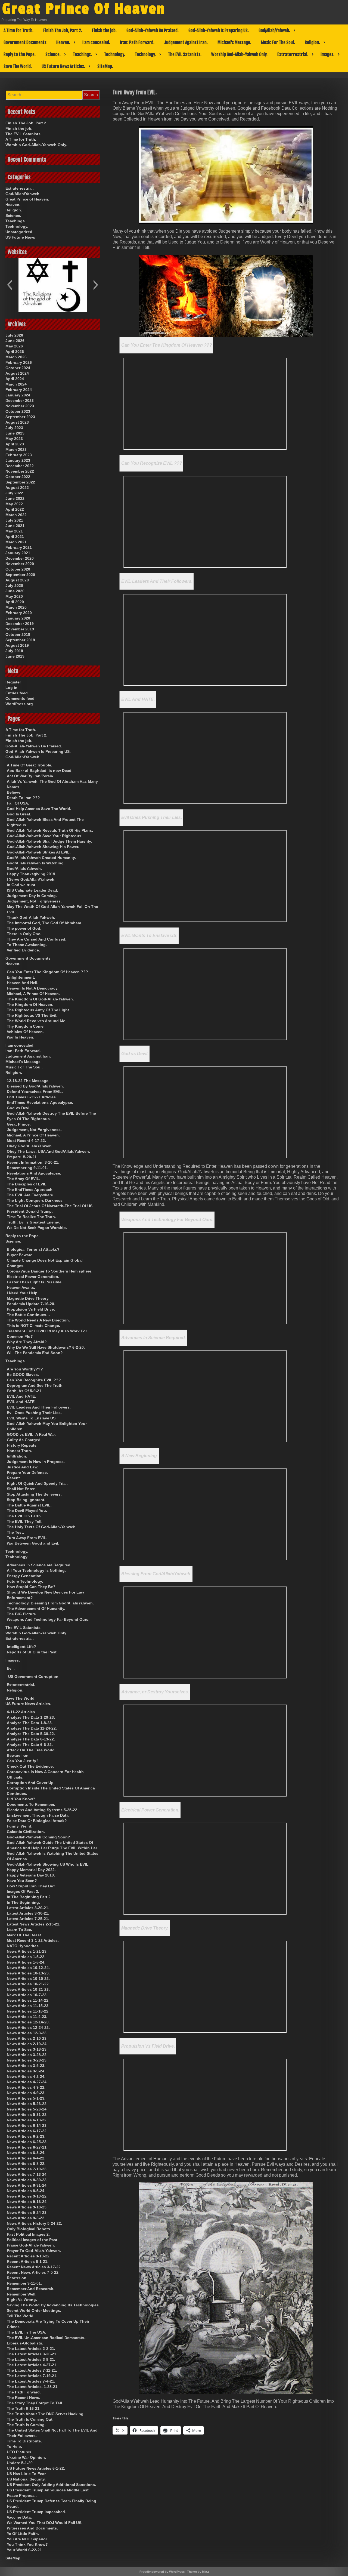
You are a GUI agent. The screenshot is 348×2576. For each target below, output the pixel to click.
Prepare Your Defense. (27, 1472)
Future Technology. (25, 1581)
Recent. (14, 1478)
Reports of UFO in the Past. (32, 1652)
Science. (53, 54)
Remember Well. (22, 2294)
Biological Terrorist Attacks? (33, 1249)
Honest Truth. (19, 1451)
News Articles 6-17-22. (27, 2131)
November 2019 (20, 629)
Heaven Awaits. (21, 1287)
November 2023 (20, 406)
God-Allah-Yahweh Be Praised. (153, 30)
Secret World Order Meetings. (34, 2310)
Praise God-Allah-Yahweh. (31, 2245)
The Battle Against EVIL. (29, 1505)
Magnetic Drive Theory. (145, 1928)
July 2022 (14, 493)
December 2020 (20, 558)
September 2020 (20, 575)
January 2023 (18, 460)
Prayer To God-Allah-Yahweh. (34, 2251)
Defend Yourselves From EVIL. (35, 1092)
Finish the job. (104, 30)
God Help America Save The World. (39, 809)
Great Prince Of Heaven (84, 9)
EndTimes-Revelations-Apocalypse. (40, 1102)
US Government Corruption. (34, 1677)
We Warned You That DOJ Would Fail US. (45, 2523)
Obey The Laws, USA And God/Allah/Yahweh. (48, 1151)
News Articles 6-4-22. (26, 2158)
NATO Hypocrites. (23, 1946)
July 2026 (14, 335)
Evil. (11, 1668)
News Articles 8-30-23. (27, 2180)
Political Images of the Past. (33, 2240)
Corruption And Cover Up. (31, 1783)
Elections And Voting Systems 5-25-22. (43, 1810)
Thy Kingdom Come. (26, 1026)
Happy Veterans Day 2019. (31, 1875)
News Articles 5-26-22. (27, 2104)
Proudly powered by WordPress (162, 2572)
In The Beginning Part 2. (29, 1897)
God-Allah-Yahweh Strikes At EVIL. (39, 852)
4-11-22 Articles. (21, 1712)
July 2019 (14, 651)
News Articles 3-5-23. (26, 2066)
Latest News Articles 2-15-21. (34, 1924)
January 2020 (18, 618)
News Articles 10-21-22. (28, 1984)
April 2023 (15, 444)
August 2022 (17, 488)
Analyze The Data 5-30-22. (31, 1734)
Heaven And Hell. (23, 983)
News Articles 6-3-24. (26, 2153)
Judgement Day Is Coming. (32, 896)
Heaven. (63, 42)
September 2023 (20, 417)
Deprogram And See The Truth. (35, 1385)
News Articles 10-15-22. (28, 1979)
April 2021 (15, 537)
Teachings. (82, 54)
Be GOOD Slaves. (23, 1375)
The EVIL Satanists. (185, 54)
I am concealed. (96, 42)
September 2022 (20, 482)
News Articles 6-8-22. (26, 2164)
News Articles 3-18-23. (27, 2049)
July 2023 (14, 428)
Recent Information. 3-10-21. (33, 1162)
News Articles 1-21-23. (27, 1951)
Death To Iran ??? (23, 798)
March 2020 (16, 607)
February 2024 (19, 390)
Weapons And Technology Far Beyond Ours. (167, 1220)
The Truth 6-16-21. (24, 2408)
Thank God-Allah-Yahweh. (31, 917)
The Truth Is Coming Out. (30, 2419)
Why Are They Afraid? (27, 1342)
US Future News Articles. (63, 66)
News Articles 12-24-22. (28, 2027)
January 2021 (18, 553)
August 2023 (17, 422)
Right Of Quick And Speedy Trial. (37, 1483)
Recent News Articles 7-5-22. (33, 2272)
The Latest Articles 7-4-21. (31, 2381)
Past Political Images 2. (28, 2234)
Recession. (17, 2278)
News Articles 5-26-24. (27, 2109)
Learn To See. (19, 1930)
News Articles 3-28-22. (27, 2055)
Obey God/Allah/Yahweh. (30, 1146)
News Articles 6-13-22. (27, 2120)
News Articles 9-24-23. (27, 2213)
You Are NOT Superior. (27, 2539)
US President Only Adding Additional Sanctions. (51, 2485)
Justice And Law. (23, 1467)
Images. (327, 54)
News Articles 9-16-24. (27, 2202)
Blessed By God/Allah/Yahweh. (35, 1086)
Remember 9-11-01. (24, 2283)
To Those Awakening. (27, 945)
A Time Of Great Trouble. (29, 765)
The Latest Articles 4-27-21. (32, 2365)
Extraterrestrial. (293, 54)
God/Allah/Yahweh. (274, 30)
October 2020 (18, 569)
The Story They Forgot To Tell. (35, 2403)
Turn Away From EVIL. (27, 1538)
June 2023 (15, 433)
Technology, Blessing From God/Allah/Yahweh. (50, 1603)
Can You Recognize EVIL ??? (152, 463)
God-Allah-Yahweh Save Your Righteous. (45, 836)
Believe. (14, 792)
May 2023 (14, 439)
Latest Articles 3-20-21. (28, 1908)
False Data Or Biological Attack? (37, 1821)
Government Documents (25, 42)
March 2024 (16, 384)
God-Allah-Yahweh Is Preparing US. (219, 30)
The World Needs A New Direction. (38, 1320)
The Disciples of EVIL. (27, 1184)
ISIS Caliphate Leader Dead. (32, 890)
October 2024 (18, 368)
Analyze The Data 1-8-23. (30, 1723)
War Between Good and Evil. (33, 1543)
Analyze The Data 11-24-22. (32, 1728)
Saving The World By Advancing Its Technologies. (53, 2305)
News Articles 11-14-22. (28, 2000)
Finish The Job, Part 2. (63, 30)
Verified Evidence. (23, 950)
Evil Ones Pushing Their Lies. (152, 817)
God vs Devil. (135, 1054)
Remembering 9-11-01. (27, 1168)
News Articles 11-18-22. (28, 2011)
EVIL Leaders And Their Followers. (157, 581)
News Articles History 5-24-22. (34, 2223)
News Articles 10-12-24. (28, 1968)
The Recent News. (24, 2398)
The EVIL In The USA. (27, 2332)
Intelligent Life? (21, 1647)
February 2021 (19, 547)
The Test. (15, 1532)
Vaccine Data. (19, 2517)
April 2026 (15, 352)
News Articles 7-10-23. (27, 2169)
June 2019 (15, 656)
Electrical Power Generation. (150, 1810)
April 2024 (15, 379)
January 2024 (18, 395)
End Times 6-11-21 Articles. (32, 1097)
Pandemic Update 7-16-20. (31, 1304)
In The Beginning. (23, 1902)
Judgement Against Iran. (186, 42)
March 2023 (16, 449)
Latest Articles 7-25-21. (28, 1919)
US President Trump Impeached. (36, 2512)
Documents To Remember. (31, 1804)
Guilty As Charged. (24, 1440)
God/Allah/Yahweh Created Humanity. (41, 858)
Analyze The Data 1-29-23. (31, 1717)
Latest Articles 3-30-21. (28, 1913)
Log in (11, 688)
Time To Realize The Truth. (31, 1217)
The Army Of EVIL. (24, 1179)
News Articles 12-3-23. (27, 2033)
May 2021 (14, 531)
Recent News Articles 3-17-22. (34, 2267)
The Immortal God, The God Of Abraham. (44, 923)
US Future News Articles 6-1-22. (36, 2468)
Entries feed (17, 693)
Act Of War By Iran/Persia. (30, 776)
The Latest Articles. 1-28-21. (33, 2387)
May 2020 (14, 596)
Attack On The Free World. (31, 1750)
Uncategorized (19, 232)
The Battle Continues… (28, 1315)
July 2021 (14, 520)
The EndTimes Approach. (30, 1190)
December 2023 (20, 400)
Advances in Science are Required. (39, 1565)
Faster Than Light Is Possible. (35, 1282)
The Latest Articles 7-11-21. (32, 2370)
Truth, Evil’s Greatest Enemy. (33, 1222)
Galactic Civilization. (26, 1832)
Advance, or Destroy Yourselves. (155, 1692)
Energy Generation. (25, 1576)
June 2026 (15, 341)
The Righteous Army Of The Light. (38, 1010)
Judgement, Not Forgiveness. (34, 901)
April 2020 (15, 602)
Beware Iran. (18, 1755)
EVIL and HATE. (21, 1402)
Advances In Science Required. (154, 1338)
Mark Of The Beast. (24, 1935)
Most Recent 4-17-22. (26, 1141)
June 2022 (15, 498)
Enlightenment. (21, 977)
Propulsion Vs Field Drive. (148, 2046)
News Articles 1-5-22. (26, 1957)
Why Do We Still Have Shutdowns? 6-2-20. (46, 1347)
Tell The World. (21, 2316)
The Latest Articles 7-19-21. (32, 2376)
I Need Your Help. (23, 1293)
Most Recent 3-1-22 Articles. (33, 1940)
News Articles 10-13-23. (28, 1973)
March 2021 (16, 542)
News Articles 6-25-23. (27, 2142)
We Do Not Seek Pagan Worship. (37, 1228)
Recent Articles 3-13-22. (29, 2256)
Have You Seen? (22, 1881)
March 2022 (16, 515)
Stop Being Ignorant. (26, 1500)
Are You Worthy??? (25, 1369)
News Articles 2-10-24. (27, 2044)
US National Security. (26, 2479)
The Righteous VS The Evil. (32, 1015)
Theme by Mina (198, 2572)
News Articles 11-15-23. (28, 2006)
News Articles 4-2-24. (26, 2076)
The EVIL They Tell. (25, 1521)
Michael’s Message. (234, 42)
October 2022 (18, 477)
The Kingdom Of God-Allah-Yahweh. (40, 999)
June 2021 (15, 526)
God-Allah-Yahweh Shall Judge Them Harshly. (49, 841)
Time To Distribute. (24, 2441)
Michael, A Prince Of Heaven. (33, 994)
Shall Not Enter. (21, 1489)
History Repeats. (22, 1445)
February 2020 (19, 613)
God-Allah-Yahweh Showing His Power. (43, 847)
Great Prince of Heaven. (27, 199)
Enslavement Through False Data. (38, 1815)
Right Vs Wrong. (22, 2300)
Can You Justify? (23, 1761)
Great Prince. (19, 1124)
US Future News (20, 237)
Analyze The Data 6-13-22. (31, 1739)
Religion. (312, 42)
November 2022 (20, 471)
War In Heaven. (21, 1037)
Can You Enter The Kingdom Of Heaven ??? (167, 345)
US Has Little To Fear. (27, 2474)
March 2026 (16, 357)
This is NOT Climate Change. (33, 1326)
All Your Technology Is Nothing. (36, 1570)
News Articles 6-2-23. (26, 2136)
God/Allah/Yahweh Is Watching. (36, 863)
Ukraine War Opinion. (26, 2457)
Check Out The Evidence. (30, 1766)
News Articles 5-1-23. (26, 2098)
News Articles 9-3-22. (26, 2218)
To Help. (14, 2446)
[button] (9, 285)
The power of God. (24, 928)
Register (13, 682)
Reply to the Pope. (20, 54)
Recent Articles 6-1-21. (28, 2261)
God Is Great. (19, 814)
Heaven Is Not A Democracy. (33, 988)
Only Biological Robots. (29, 2229)
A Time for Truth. (18, 30)
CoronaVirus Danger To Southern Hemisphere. (50, 1271)
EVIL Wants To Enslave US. (149, 936)
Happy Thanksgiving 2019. (32, 874)
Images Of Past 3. (23, 1891)
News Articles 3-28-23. (27, 2060)
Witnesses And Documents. (32, 2528)
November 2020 (20, 564)
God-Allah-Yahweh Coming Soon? (38, 1837)
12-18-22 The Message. (28, 1081)
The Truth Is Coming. (26, 2425)
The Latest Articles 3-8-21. (31, 2359)
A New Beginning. (140, 1456)
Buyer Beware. (20, 1255)
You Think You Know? (27, 2544)
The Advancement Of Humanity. (36, 1609)
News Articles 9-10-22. (27, 2196)
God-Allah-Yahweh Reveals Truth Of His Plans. (50, 830)
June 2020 (15, 591)
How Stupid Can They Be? (31, 1587)
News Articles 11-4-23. (27, 2017)
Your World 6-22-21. (25, 2550)
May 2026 (14, 346)
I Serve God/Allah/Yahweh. (31, 879)
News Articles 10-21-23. (28, 1989)
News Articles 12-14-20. (28, 2022)
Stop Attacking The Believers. (34, 1494)
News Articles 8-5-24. (26, 2191)
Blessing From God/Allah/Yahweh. (156, 1574)
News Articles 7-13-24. (27, 2174)
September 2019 (20, 640)
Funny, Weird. (20, 1826)
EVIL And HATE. (138, 699)
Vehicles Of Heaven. (25, 1032)
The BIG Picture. (22, 1614)
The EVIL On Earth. (24, 1516)
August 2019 (17, 645)
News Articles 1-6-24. (26, 1962)
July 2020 (14, 586)
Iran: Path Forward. (137, 42)
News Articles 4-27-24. (27, 2082)
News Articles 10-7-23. (27, 1995)
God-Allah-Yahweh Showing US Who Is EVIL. (48, 1864)
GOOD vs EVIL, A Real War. (31, 1434)
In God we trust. (22, 885)
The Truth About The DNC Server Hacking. (46, 2414)
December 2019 (20, 624)
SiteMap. (105, 66)
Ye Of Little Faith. (23, 2534)
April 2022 (15, 509)
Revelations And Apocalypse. (34, 1173)
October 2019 (18, 634)
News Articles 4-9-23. (26, 2093)
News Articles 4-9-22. (26, 2087)
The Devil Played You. (27, 1511)
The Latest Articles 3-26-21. (32, 2354)
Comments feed (20, 698)
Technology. (115, 54)
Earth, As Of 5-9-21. (25, 1391)
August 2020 (17, 580)
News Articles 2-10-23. (27, 2038)
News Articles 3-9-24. (26, 2071)
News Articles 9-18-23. (27, 2207)
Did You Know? (21, 1799)
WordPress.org (19, 704)
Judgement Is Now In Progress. (36, 1462)
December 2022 (20, 466)
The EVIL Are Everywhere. (30, 1195)
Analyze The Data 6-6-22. (30, 1745)
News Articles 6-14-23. (27, 2125)
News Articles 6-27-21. (27, 2147)
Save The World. (18, 66)
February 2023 (19, 455)
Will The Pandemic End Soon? (35, 1353)
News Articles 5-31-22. (27, 2115)
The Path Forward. (24, 2392)
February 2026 (19, 362)
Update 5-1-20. (20, 2463)
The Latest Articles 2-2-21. (31, 2349)
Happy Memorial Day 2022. (31, 1870)
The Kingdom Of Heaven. (30, 1004)
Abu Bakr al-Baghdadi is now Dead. (40, 771)
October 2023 (18, 411)
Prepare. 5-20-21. (22, 1157)
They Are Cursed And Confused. (37, 939)
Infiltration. (17, 1456)
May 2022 (14, 504)
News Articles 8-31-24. (27, 2185)
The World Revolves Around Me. (37, 1021)
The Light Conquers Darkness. (35, 1200)
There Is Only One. (24, 934)
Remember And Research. (31, 2289)
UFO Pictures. (20, 2452)
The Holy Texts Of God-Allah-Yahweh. (42, 1527)
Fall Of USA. (18, 803)
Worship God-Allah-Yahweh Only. (239, 54)
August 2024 (17, 373)
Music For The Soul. (278, 42)
